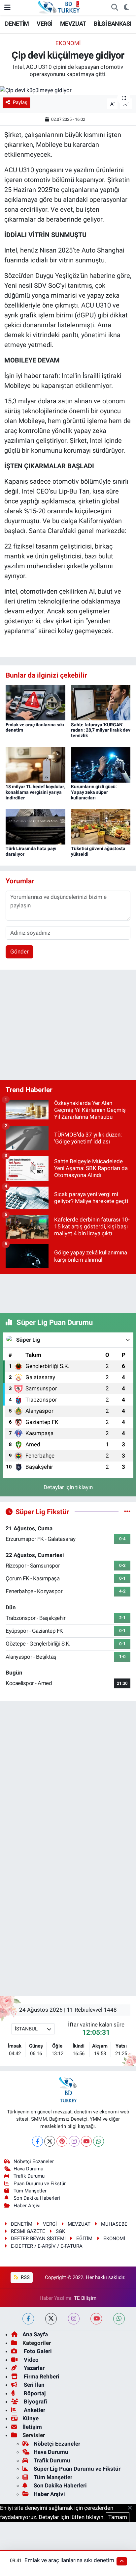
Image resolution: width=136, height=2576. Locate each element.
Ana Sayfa (35, 2334)
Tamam (118, 2517)
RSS (25, 2277)
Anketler (34, 2410)
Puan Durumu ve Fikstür (40, 2184)
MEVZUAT (73, 24)
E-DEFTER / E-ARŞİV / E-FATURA (47, 2246)
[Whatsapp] (99, 2141)
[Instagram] (74, 2141)
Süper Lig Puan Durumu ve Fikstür (77, 2469)
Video (31, 2360)
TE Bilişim (85, 2298)
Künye (31, 2418)
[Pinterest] (62, 2141)
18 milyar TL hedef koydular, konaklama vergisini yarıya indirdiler (35, 792)
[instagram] (74, 2319)
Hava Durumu (28, 2169)
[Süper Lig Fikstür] (127, 1512)
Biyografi (35, 2402)
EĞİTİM (84, 2239)
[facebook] (28, 2319)
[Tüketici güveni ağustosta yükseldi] (101, 826)
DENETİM (17, 24)
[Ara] (115, 8)
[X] (50, 2141)
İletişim (32, 2427)
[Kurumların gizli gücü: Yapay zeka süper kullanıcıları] (101, 764)
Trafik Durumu (29, 2176)
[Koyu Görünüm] (126, 8)
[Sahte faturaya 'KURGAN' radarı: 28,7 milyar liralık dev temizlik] (101, 702)
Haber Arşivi (27, 2206)
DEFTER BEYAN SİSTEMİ (38, 2239)
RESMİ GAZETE (28, 2231)
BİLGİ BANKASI (112, 24)
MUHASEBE (114, 2224)
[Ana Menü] (7, 7)
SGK (60, 2231)
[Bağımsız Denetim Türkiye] (59, 7)
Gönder (19, 952)
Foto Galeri (37, 2351)
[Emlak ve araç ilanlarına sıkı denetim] (35, 702)
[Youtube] (86, 2141)
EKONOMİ (68, 43)
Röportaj (34, 2393)
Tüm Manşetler (30, 2191)
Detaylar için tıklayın (68, 1487)
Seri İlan (34, 2385)
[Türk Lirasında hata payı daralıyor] (35, 826)
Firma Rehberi (41, 2376)
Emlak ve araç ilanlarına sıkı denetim (69, 2560)
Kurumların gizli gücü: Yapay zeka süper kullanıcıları (94, 792)
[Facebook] (37, 2141)
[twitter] (51, 2319)
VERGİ (44, 24)
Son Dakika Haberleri (37, 2198)
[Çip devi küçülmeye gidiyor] (68, 90)
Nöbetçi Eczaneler (34, 2161)
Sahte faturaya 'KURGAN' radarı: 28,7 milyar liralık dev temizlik (101, 730)
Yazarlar (34, 2368)
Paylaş (20, 102)
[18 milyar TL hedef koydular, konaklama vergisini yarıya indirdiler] (35, 764)
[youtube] (96, 2319)
